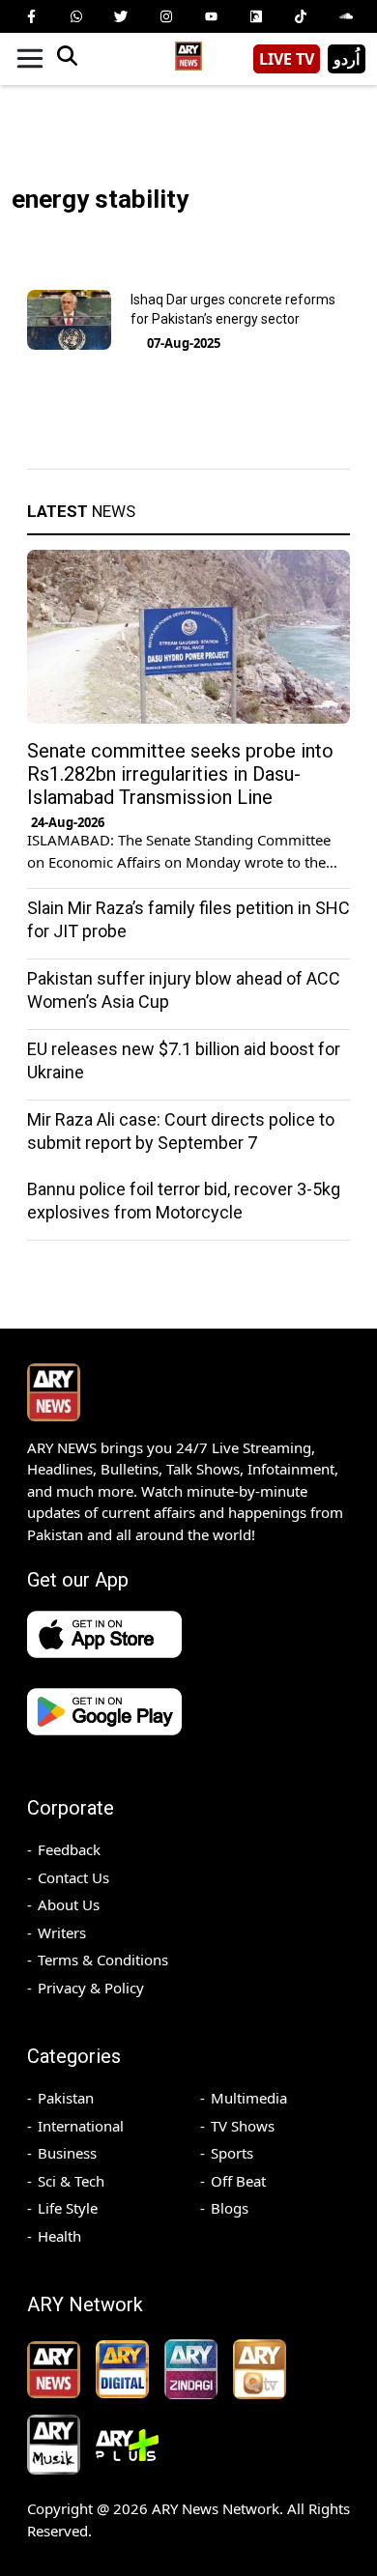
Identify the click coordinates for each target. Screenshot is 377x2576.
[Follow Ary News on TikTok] (301, 16)
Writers (62, 1932)
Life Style (68, 2208)
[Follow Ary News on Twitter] (121, 16)
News (81, 511)
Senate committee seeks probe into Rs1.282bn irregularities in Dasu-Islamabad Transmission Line (180, 774)
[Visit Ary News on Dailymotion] (256, 16)
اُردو (347, 59)
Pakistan (66, 2098)
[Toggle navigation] (30, 59)
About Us (69, 1904)
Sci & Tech (71, 2181)
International (81, 2126)
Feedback (69, 1849)
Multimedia (249, 2098)
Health (59, 2236)
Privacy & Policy (91, 1988)
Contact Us (73, 1877)
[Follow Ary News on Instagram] (166, 16)
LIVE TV (287, 59)
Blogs (230, 2208)
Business (67, 2153)
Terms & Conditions (103, 1960)
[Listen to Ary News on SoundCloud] (346, 16)
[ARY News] (188, 52)
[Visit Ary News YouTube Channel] (211, 16)
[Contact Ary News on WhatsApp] (76, 16)
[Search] (67, 59)
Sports (232, 2153)
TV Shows (243, 2126)
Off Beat (238, 2181)
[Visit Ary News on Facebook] (31, 16)
